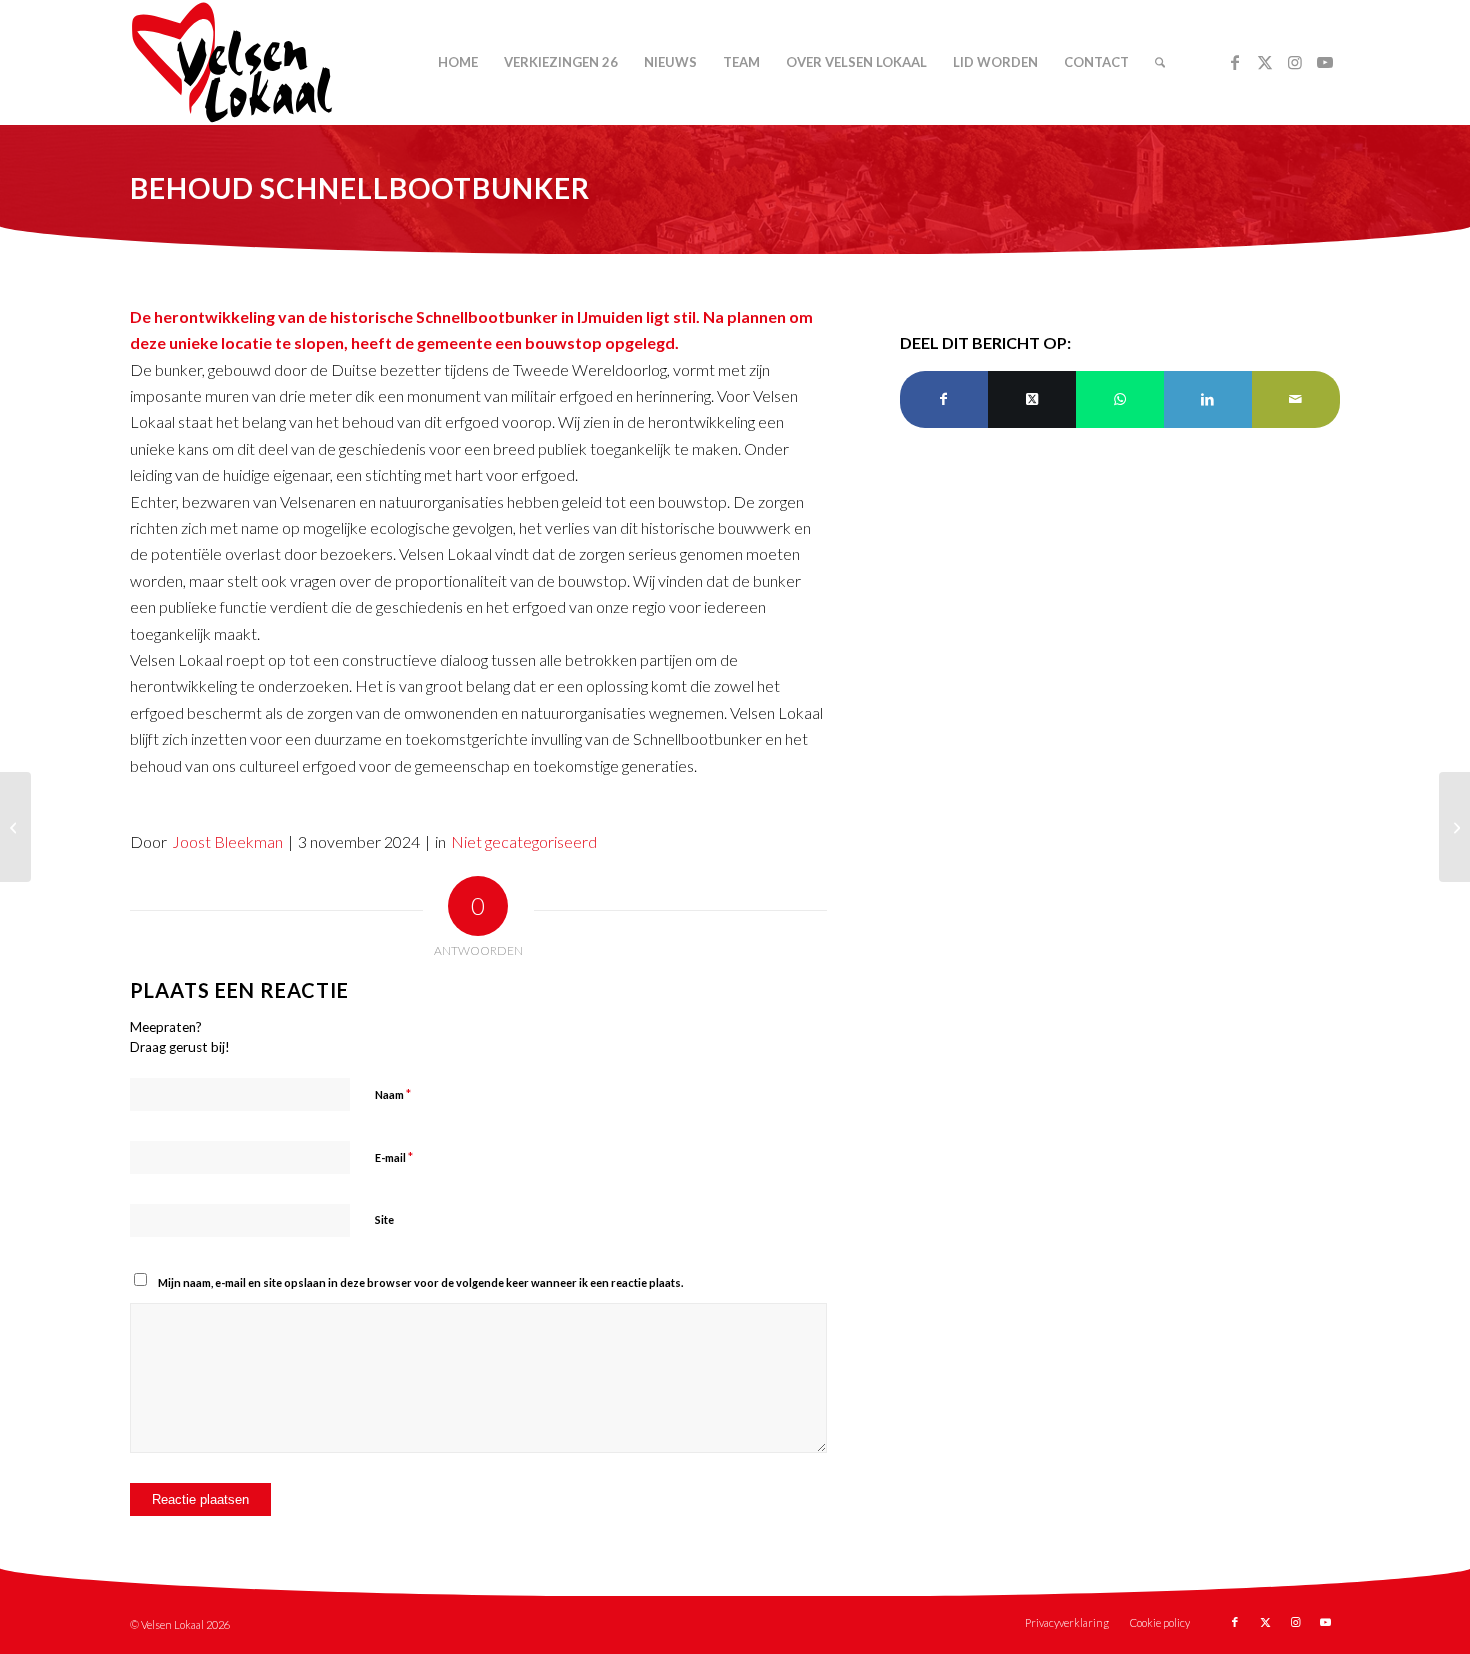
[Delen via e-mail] (1296, 399)
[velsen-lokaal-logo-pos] (232, 62)
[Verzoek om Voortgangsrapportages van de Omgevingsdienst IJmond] (1454, 827)
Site (384, 1219)
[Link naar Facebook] (1235, 62)
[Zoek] (1160, 62)
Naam (393, 1094)
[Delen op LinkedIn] (1208, 399)
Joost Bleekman (227, 841)
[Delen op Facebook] (944, 399)
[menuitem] (458, 62)
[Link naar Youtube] (1325, 62)
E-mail (394, 1157)
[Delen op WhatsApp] (1120, 399)
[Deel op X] (1032, 399)
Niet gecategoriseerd (524, 841)
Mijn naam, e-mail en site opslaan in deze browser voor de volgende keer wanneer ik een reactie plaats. (420, 1282)
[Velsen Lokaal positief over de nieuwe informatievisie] (15, 827)
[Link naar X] (1265, 62)
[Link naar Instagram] (1295, 62)
